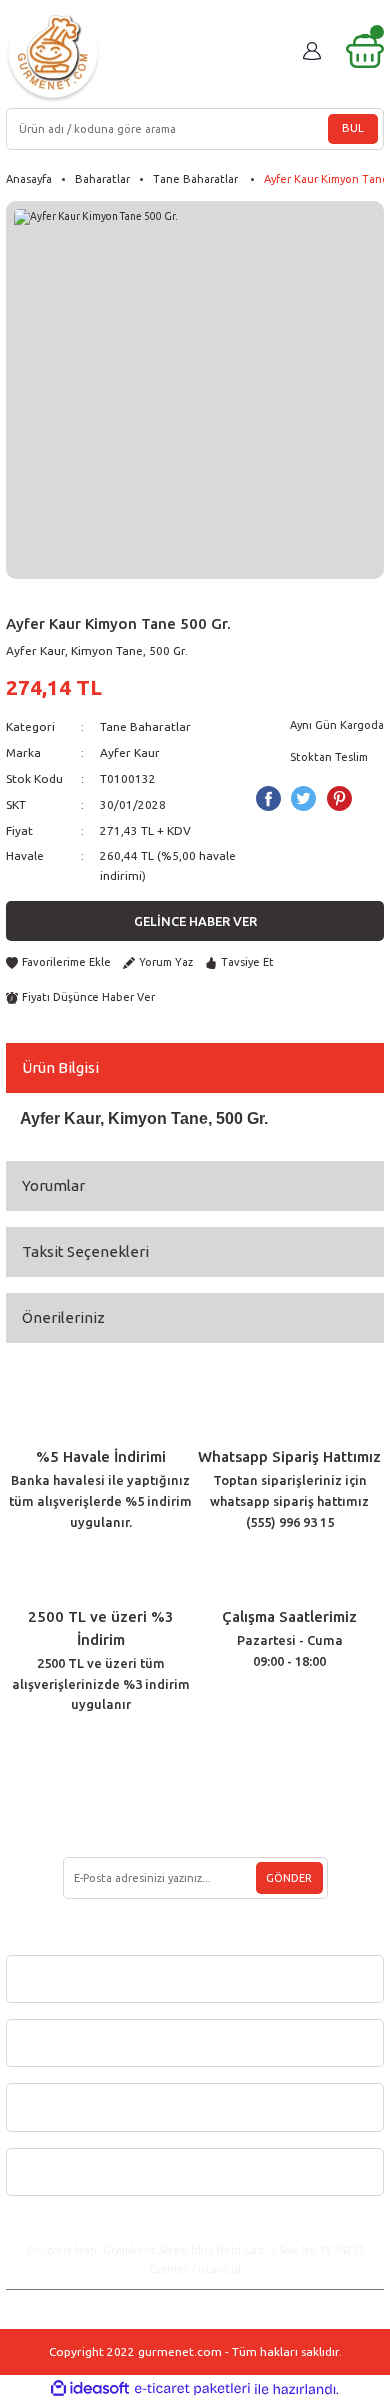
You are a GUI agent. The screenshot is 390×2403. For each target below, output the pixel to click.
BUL (353, 128)
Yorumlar (53, 1185)
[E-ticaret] (192, 2388)
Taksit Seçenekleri (85, 1251)
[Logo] (53, 55)
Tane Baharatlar (147, 726)
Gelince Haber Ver (195, 921)
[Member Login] (312, 51)
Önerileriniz (63, 1317)
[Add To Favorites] (58, 962)
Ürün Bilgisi (60, 1067)
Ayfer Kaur (130, 752)
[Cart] (365, 51)
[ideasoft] (90, 2389)
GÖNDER (289, 1878)
